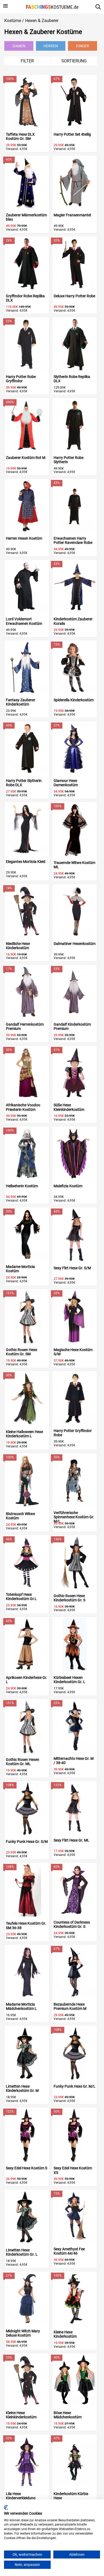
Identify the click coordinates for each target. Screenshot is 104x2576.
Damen (19, 46)
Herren (51, 46)
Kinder (83, 46)
